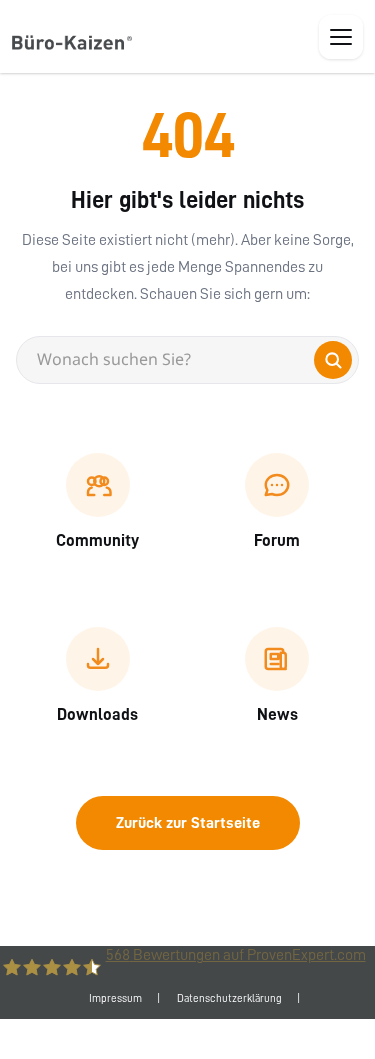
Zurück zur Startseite (188, 823)
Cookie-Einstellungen (187, 1038)
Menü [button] (341, 37)
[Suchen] (333, 360)
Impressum (115, 998)
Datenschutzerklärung (229, 998)
